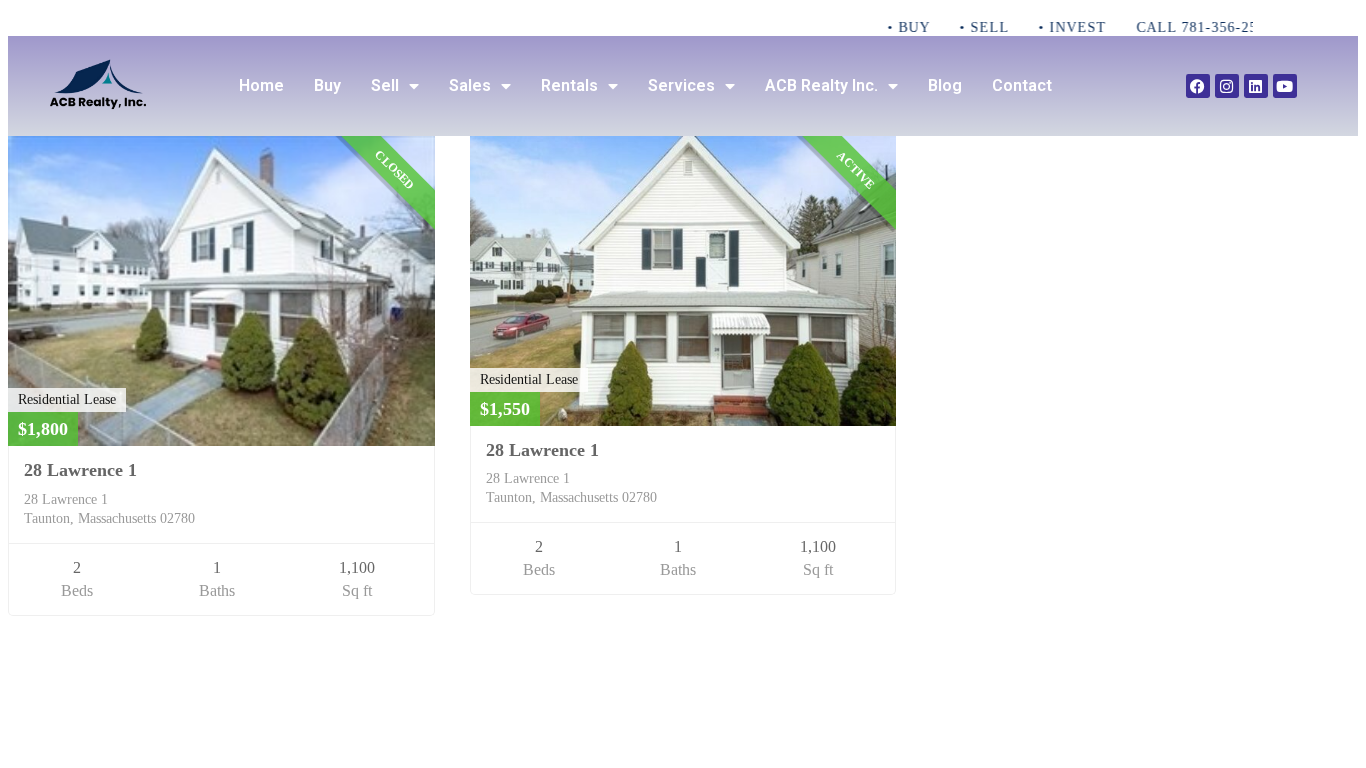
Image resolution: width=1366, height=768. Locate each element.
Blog (945, 85)
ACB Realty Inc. (821, 85)
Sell (385, 85)
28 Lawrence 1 (80, 470)
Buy (327, 85)
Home (261, 85)
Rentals (569, 85)
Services (681, 85)
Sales (470, 85)
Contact (1022, 85)
